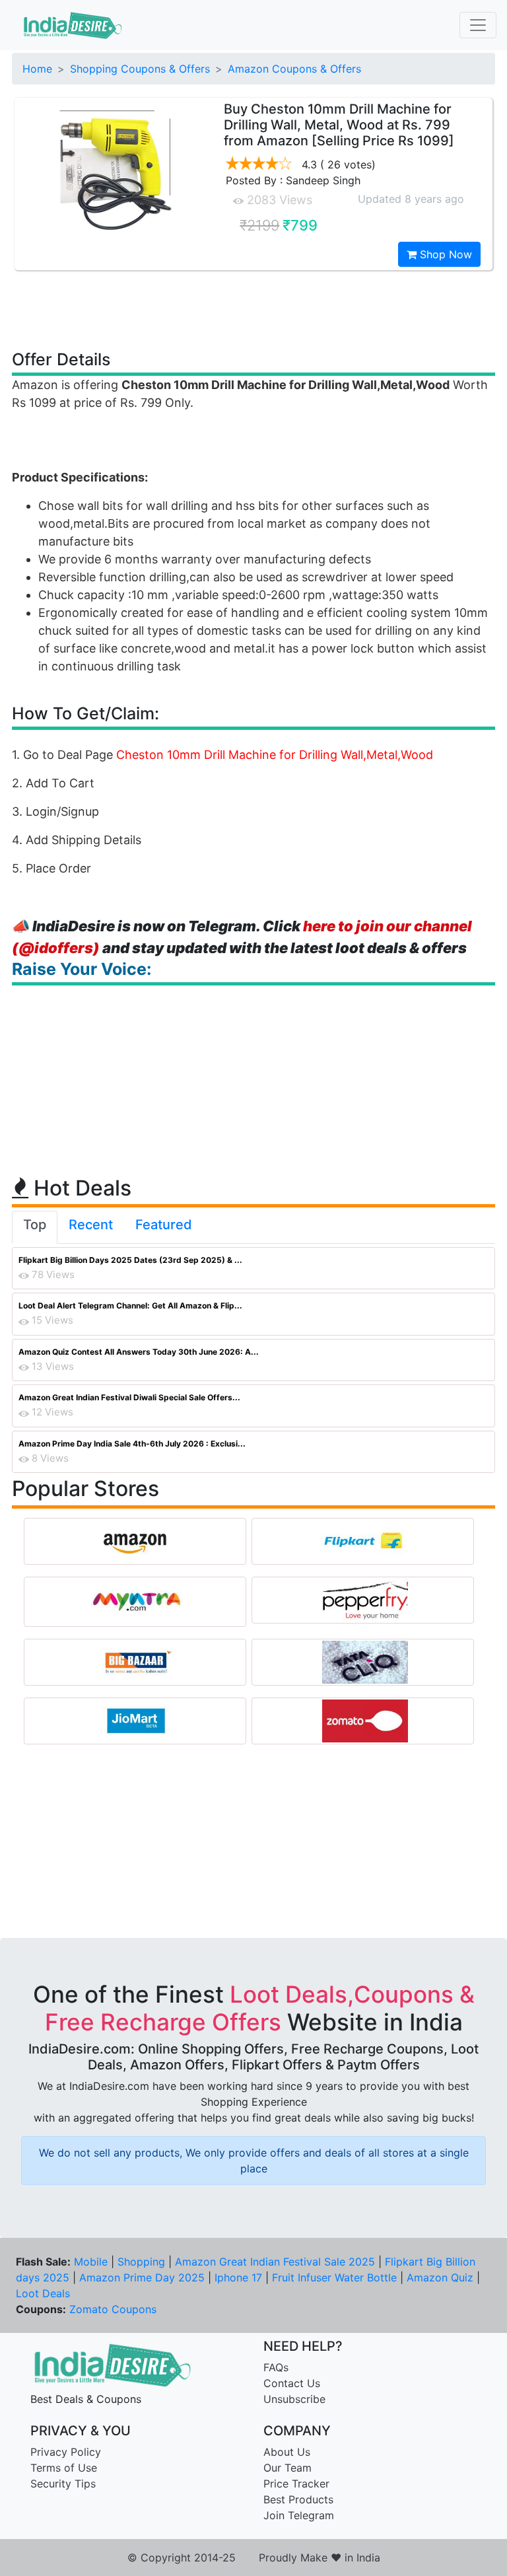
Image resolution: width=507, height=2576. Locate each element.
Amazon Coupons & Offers (294, 69)
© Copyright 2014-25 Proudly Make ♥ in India (254, 2558)
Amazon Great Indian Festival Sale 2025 (275, 2262)
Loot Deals (43, 2293)
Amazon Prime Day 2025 (142, 2277)
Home (37, 69)
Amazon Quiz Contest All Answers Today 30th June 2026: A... (139, 1352)
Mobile (91, 2262)
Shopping (141, 2262)
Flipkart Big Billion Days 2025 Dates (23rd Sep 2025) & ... (130, 1260)
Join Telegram (299, 2515)
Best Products (298, 2499)
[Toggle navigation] (478, 25)
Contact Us (292, 2383)
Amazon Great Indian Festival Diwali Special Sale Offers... (129, 1397)
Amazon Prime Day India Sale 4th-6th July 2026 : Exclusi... (132, 1444)
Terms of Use (64, 2468)
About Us (287, 2452)
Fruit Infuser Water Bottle (334, 2277)
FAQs (276, 2367)
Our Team (287, 2468)
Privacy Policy (66, 2452)
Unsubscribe (294, 2399)
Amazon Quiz (440, 2277)
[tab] (35, 1227)
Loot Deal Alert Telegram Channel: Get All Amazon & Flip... (130, 1306)
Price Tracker (296, 2484)
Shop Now (444, 254)
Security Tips (63, 2484)
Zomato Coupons (113, 2309)
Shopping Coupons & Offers (140, 69)
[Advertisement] (253, 309)
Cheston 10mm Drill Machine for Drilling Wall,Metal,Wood (275, 755)
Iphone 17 (238, 2277)
